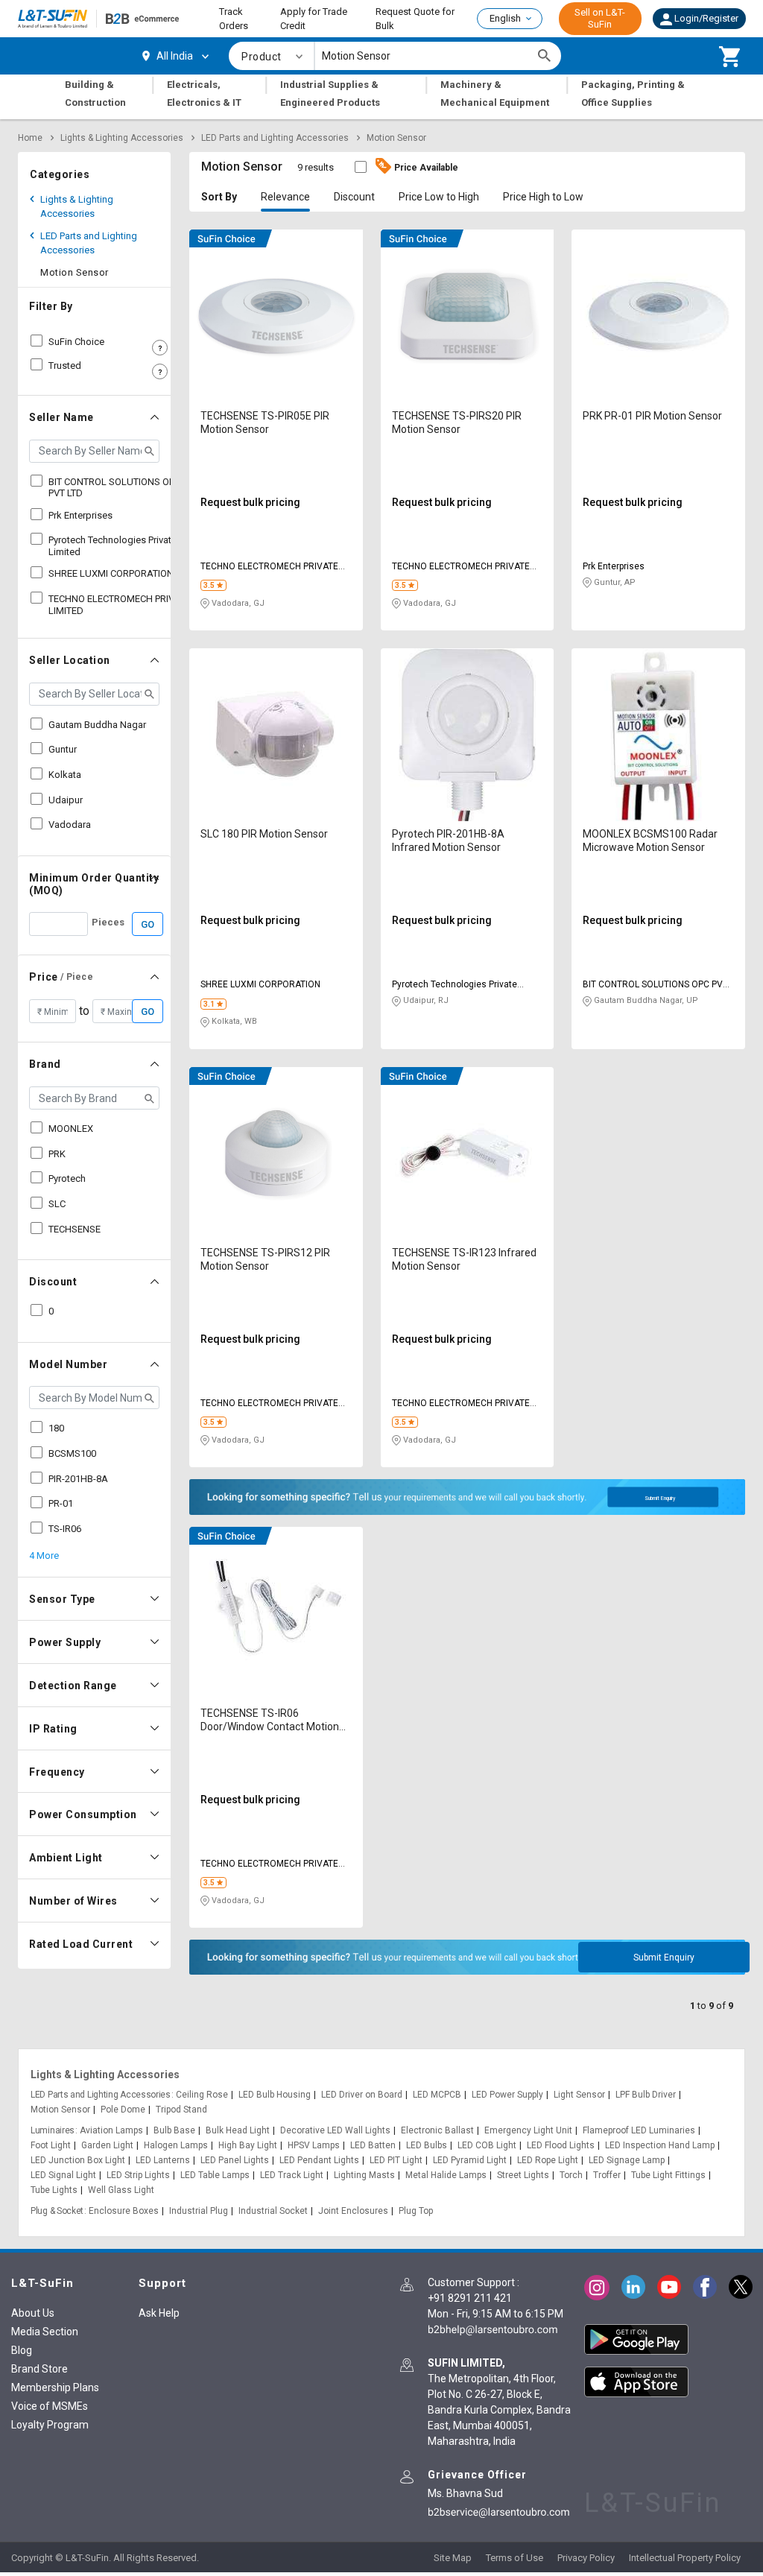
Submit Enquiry (660, 1499)
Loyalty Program (50, 2425)
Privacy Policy (586, 2558)
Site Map (453, 2558)
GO (148, 924)
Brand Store (39, 2369)
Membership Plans (55, 2387)
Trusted (65, 365)
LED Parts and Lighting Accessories (275, 138)
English (505, 18)
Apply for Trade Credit (314, 19)
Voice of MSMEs (50, 2406)
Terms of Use (515, 2558)
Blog (22, 2350)
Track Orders (234, 19)
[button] (699, 19)
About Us (33, 2313)
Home (30, 138)
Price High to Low (543, 197)
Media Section (45, 2332)
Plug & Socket (57, 2211)
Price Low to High (439, 197)
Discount (354, 197)
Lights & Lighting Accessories (122, 138)
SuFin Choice (76, 342)
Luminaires (53, 2130)
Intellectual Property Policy (685, 2558)
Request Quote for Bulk (415, 19)
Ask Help (159, 2313)
